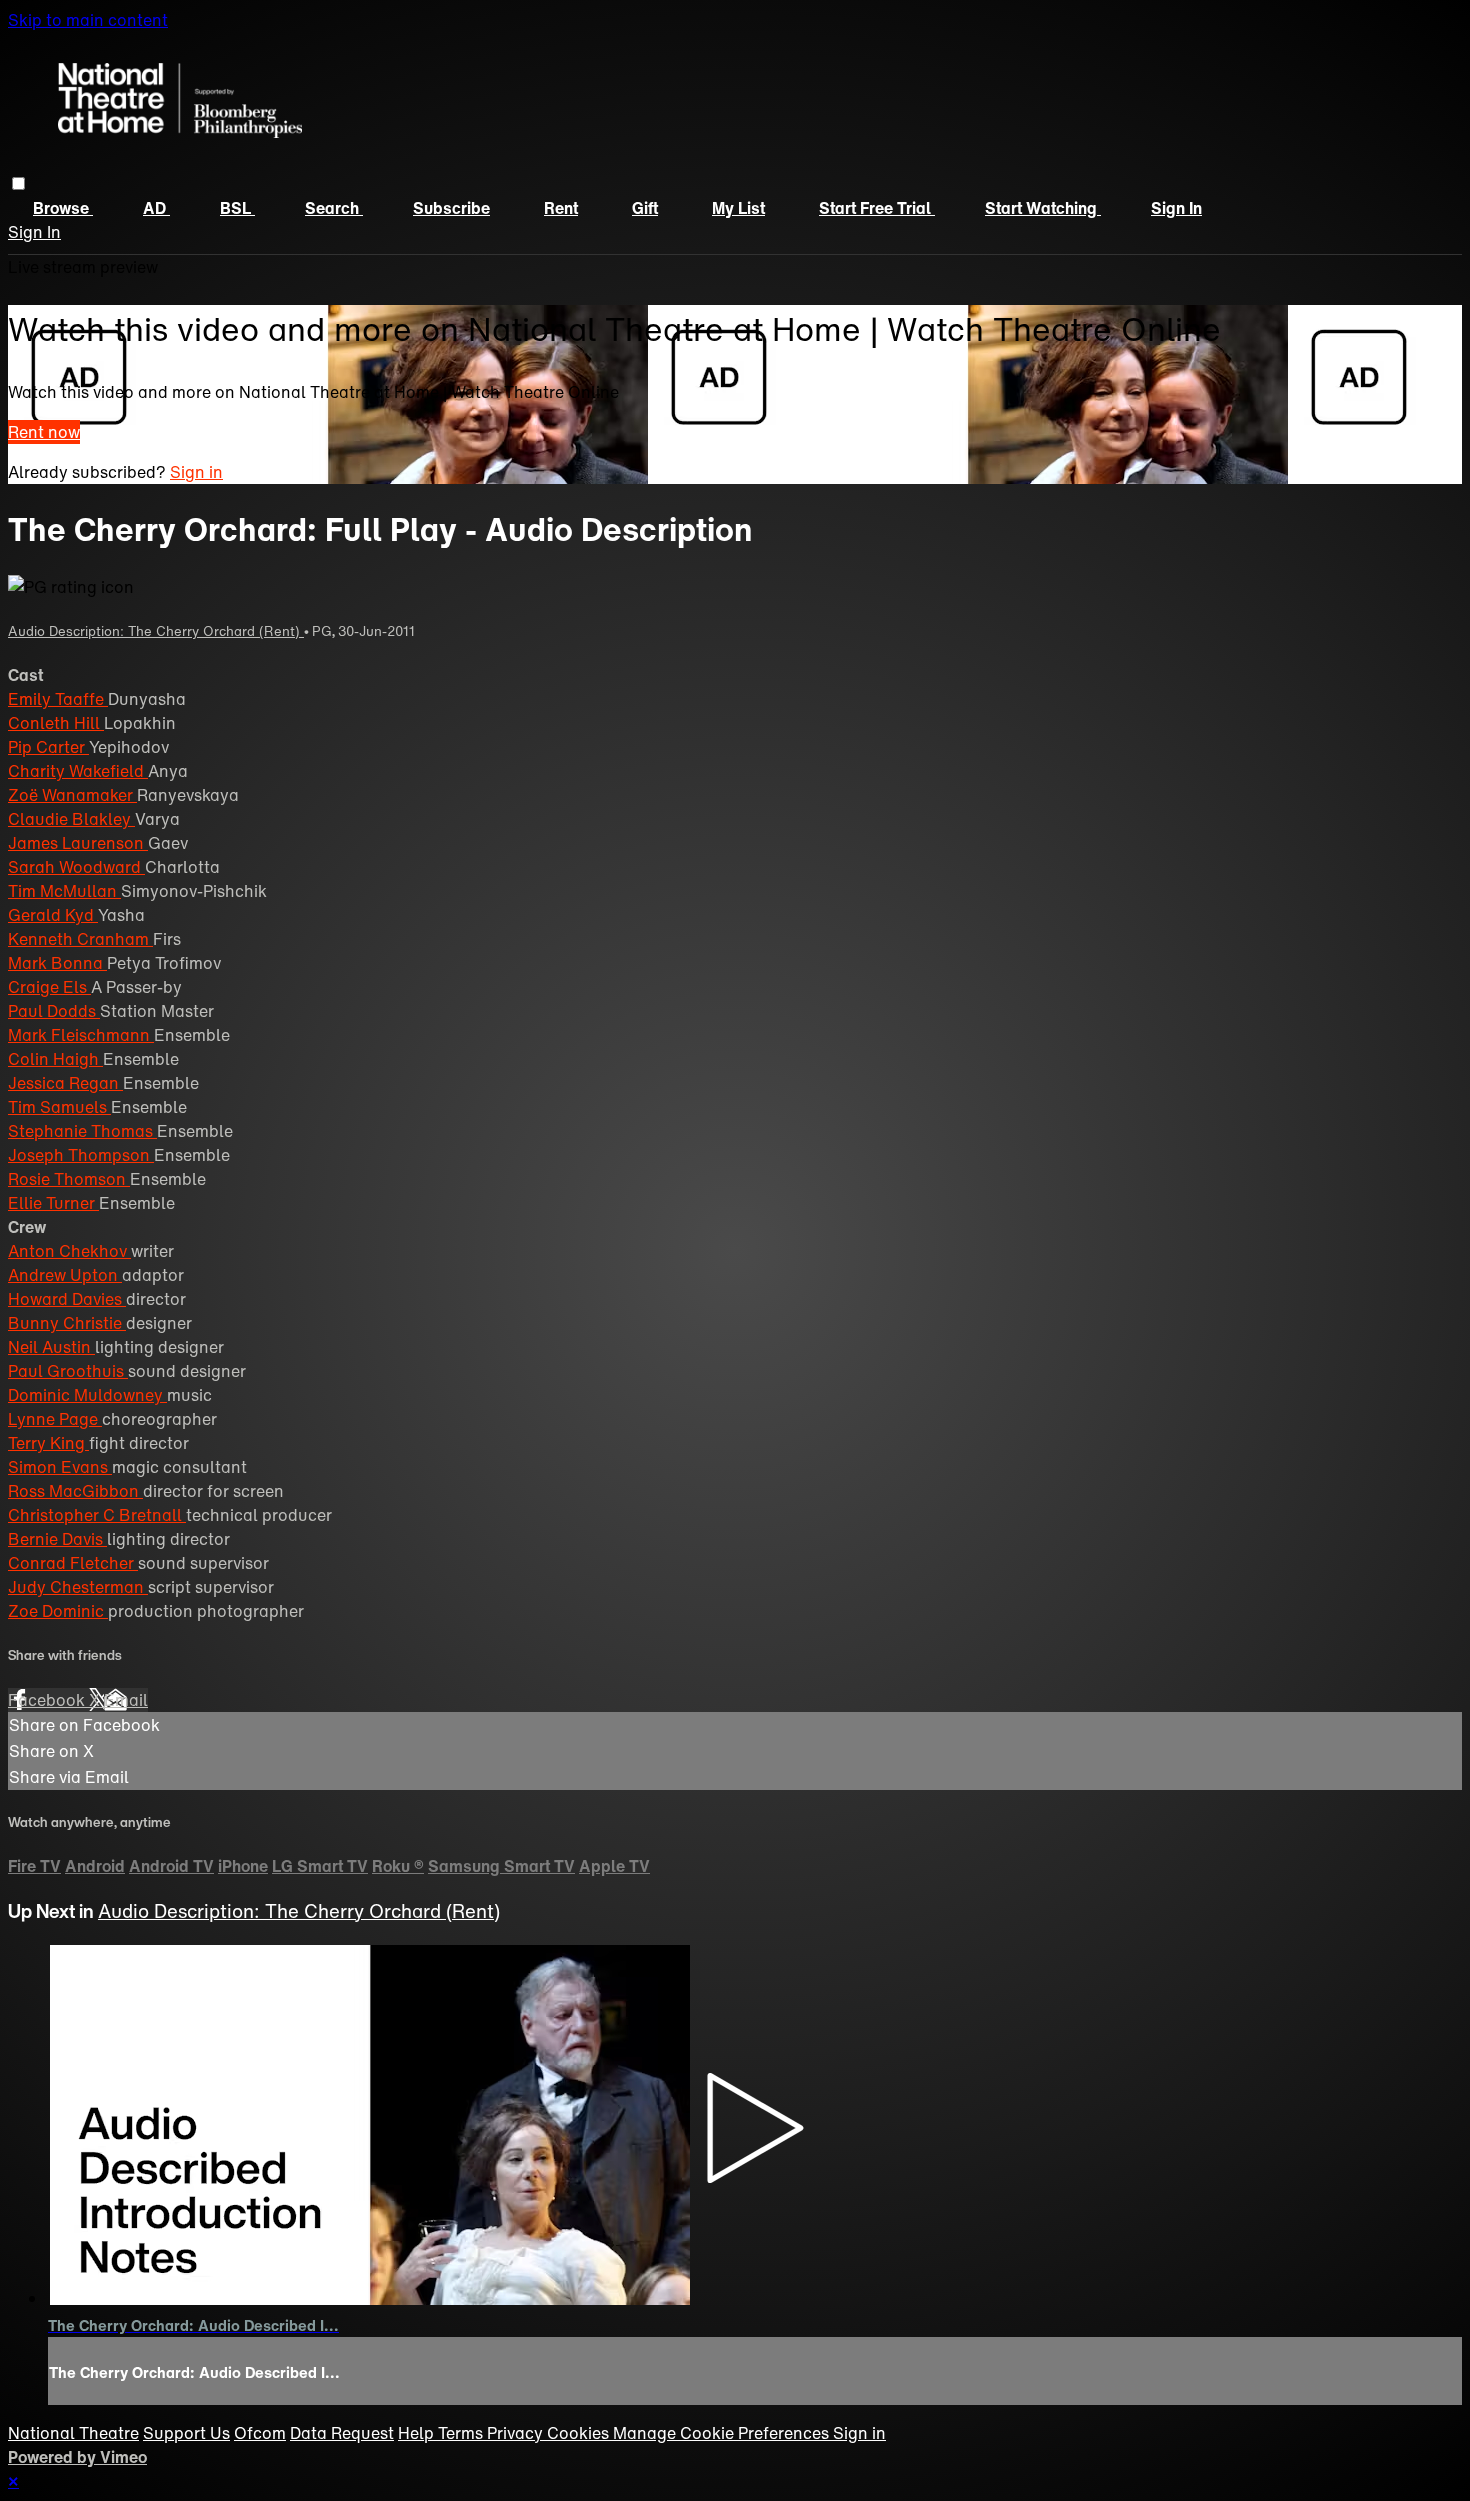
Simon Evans (60, 1467)
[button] (18, 183)
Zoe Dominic (58, 1611)
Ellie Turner (53, 1203)
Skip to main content (88, 20)
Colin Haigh (55, 1059)
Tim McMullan (64, 891)
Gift (645, 208)
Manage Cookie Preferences (723, 2433)
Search (334, 208)
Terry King (48, 1443)
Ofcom (260, 2433)
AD (156, 208)
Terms (462, 2433)
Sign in (1176, 208)
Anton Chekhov (69, 1251)
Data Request (342, 2433)
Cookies (580, 2433)
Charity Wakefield (78, 771)
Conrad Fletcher (73, 1563)
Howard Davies (67, 1299)
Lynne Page (55, 1419)
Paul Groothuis (68, 1371)
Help (418, 2433)
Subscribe (451, 208)
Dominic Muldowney (87, 1395)
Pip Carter (48, 747)
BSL (237, 208)
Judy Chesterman (78, 1587)
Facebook (48, 1700)
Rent (561, 208)
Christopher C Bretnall (97, 1515)
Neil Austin (51, 1347)
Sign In (34, 232)
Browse (63, 208)
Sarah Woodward (76, 867)
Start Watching (1043, 208)
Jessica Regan (65, 1083)
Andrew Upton (65, 1275)
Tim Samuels (59, 1107)
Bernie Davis (57, 1539)
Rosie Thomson (69, 1179)
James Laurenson (78, 843)
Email (126, 1700)
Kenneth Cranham (80, 939)
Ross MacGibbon (75, 1491)
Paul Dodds (54, 1011)
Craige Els (49, 987)
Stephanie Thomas (82, 1131)
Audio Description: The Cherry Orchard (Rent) (156, 631)
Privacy (517, 2433)
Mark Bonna (57, 963)
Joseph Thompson (81, 1155)
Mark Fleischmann (81, 1035)
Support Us (186, 2433)
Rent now (44, 432)
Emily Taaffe (58, 699)
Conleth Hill (56, 723)
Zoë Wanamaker (72, 795)
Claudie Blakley (71, 819)
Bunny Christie (67, 1323)
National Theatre (73, 2433)
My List (738, 208)
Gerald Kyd (53, 915)
